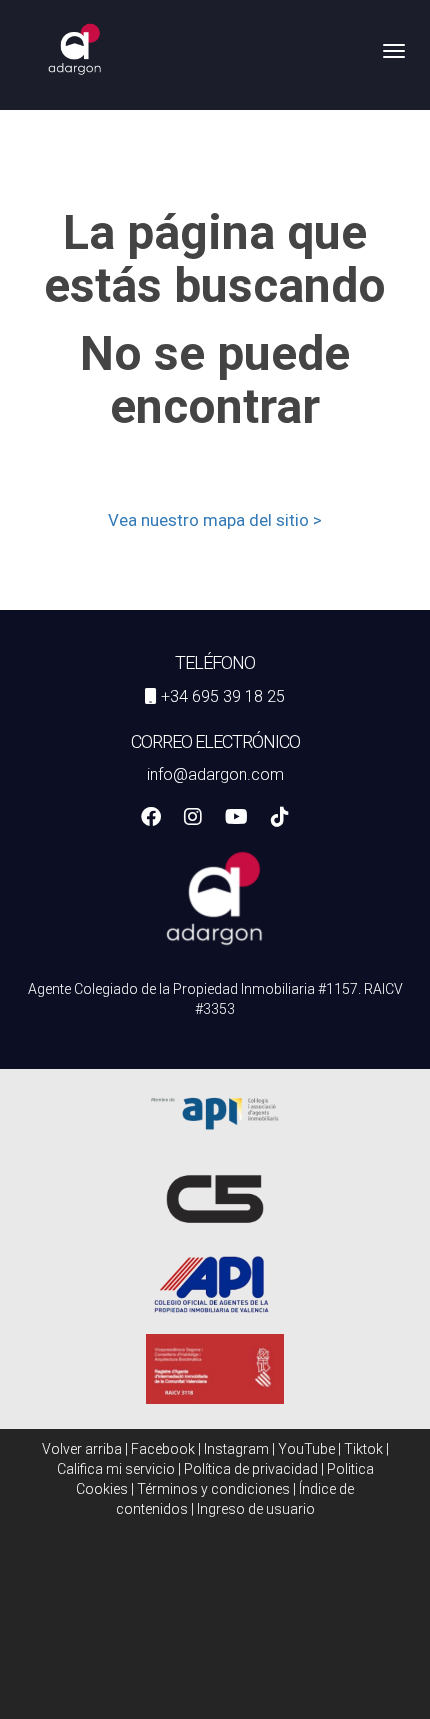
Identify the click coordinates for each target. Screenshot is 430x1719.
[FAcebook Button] (151, 819)
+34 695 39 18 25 (223, 696)
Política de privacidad (251, 1469)
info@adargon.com (215, 774)
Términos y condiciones (213, 1489)
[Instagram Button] (193, 819)
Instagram (236, 1449)
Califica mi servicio (116, 1469)
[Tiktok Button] (280, 819)
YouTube (306, 1449)
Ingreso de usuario (256, 1509)
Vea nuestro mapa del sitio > (215, 520)
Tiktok (363, 1449)
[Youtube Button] (236, 819)
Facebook (163, 1449)
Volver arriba (82, 1449)
